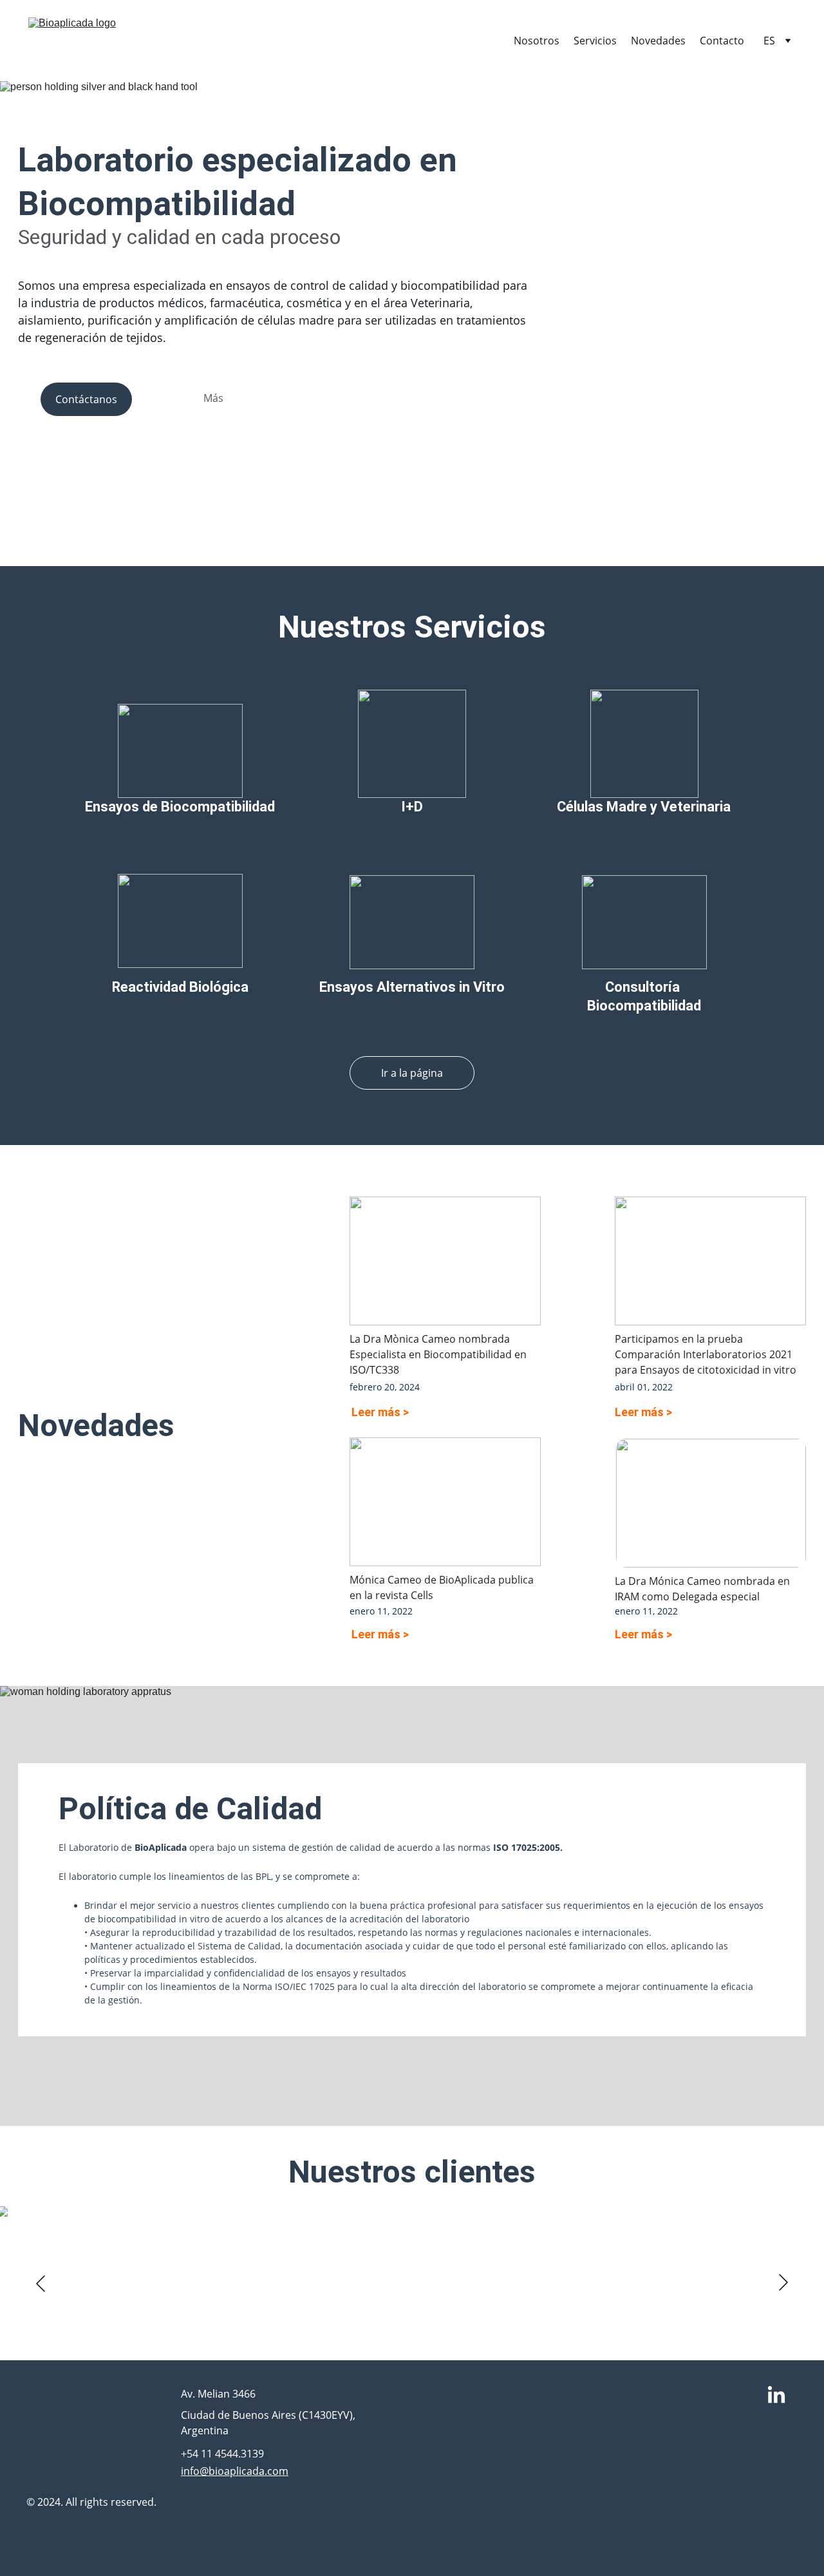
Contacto (722, 41)
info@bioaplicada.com (235, 2471)
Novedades (658, 41)
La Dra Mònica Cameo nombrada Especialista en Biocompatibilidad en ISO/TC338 (439, 1354)
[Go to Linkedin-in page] (776, 2396)
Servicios (595, 41)
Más (213, 398)
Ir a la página (412, 1073)
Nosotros (537, 41)
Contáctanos (86, 399)
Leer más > (380, 1412)
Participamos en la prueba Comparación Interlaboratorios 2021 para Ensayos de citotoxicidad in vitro (706, 1354)
